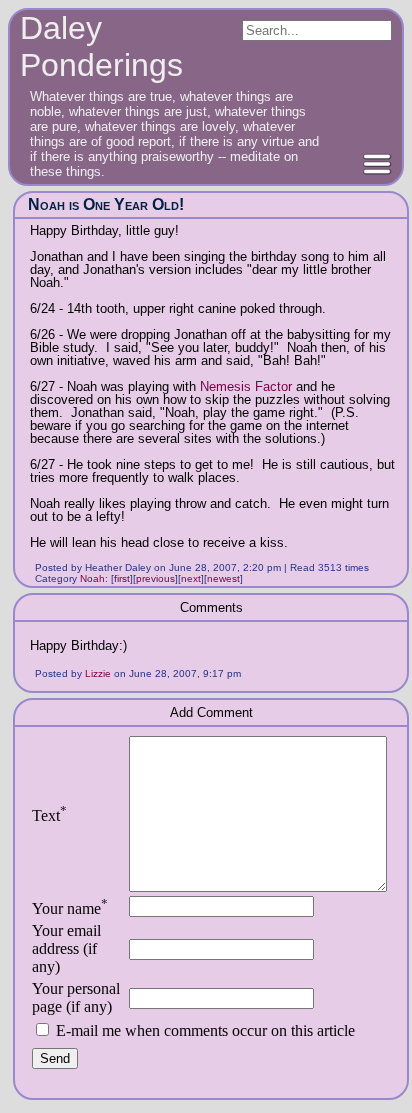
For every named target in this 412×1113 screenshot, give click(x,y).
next (191, 578)
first (122, 578)
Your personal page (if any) (76, 997)
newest (223, 578)
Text (49, 815)
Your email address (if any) (66, 948)
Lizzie (98, 673)
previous (155, 578)
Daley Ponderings (101, 46)
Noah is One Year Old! (106, 204)
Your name (70, 908)
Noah (92, 578)
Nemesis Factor (246, 386)
